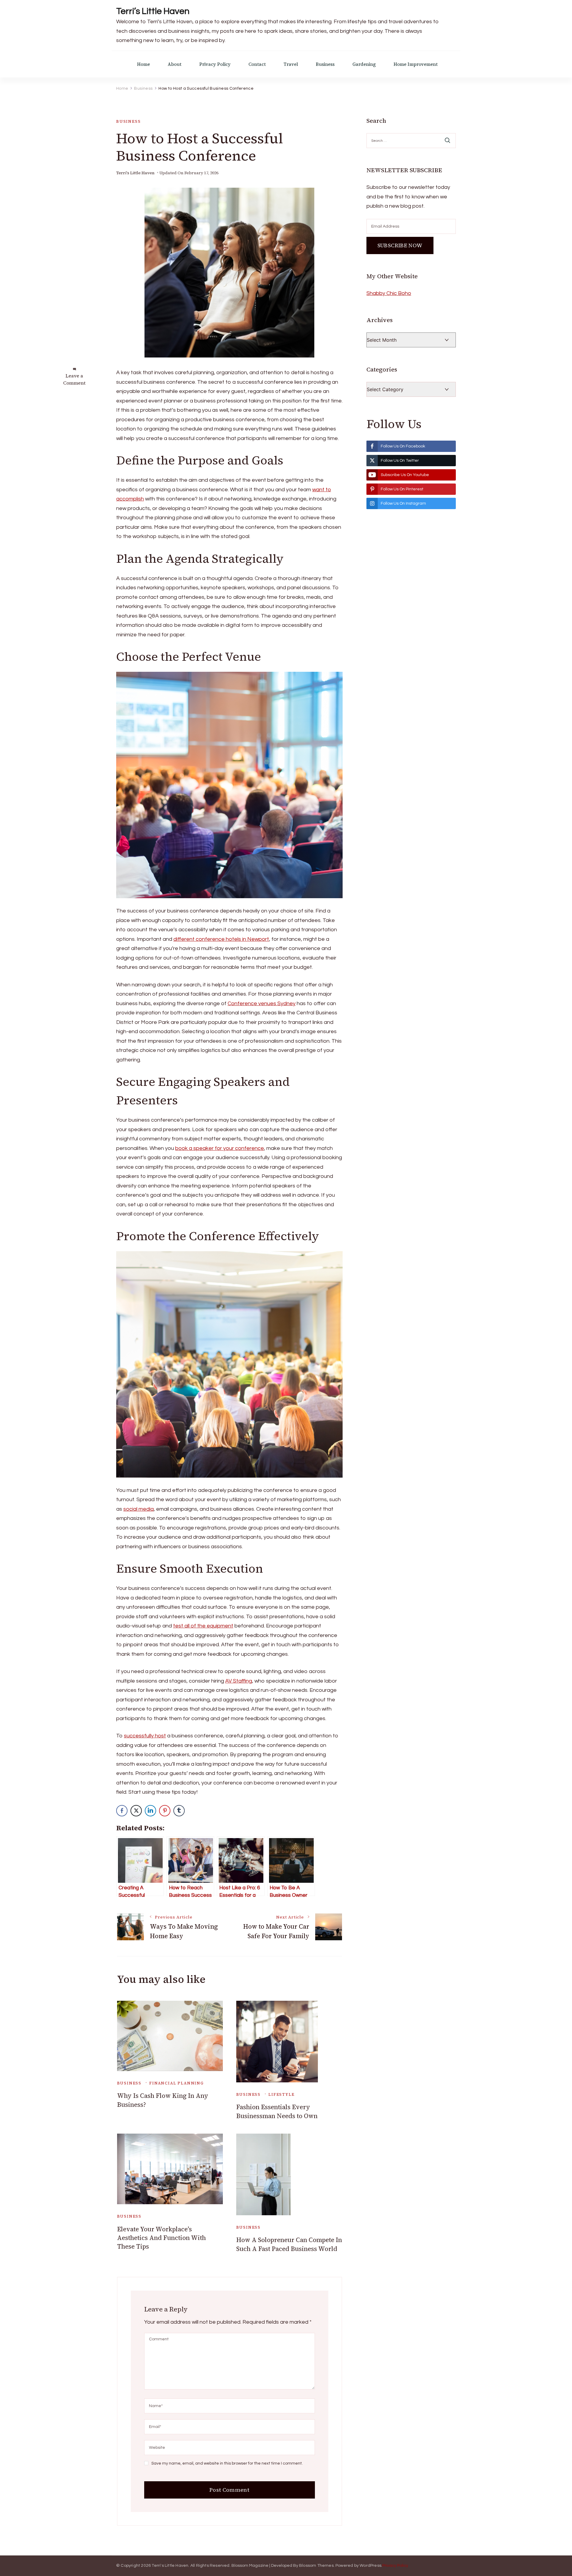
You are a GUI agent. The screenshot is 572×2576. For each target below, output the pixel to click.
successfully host (145, 1736)
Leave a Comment (74, 379)
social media (139, 1509)
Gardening (364, 64)
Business (325, 64)
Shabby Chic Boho (389, 293)
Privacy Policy (215, 64)
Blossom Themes (316, 2566)
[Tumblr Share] (179, 1811)
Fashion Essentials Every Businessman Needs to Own (277, 2111)
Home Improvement (416, 64)
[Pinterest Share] (165, 1811)
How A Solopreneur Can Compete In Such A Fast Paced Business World (289, 2244)
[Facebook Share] (122, 1811)
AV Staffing (239, 1681)
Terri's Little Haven (135, 173)
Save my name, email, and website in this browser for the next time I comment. (227, 2463)
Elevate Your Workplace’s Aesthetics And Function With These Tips (161, 2238)
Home (143, 64)
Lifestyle (281, 2094)
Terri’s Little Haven (153, 11)
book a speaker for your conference (220, 1148)
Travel (291, 64)
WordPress (370, 2566)
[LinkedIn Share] (150, 1811)
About (175, 64)
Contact (257, 64)
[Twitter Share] (136, 1811)
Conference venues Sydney (262, 1003)
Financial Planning (177, 2083)
